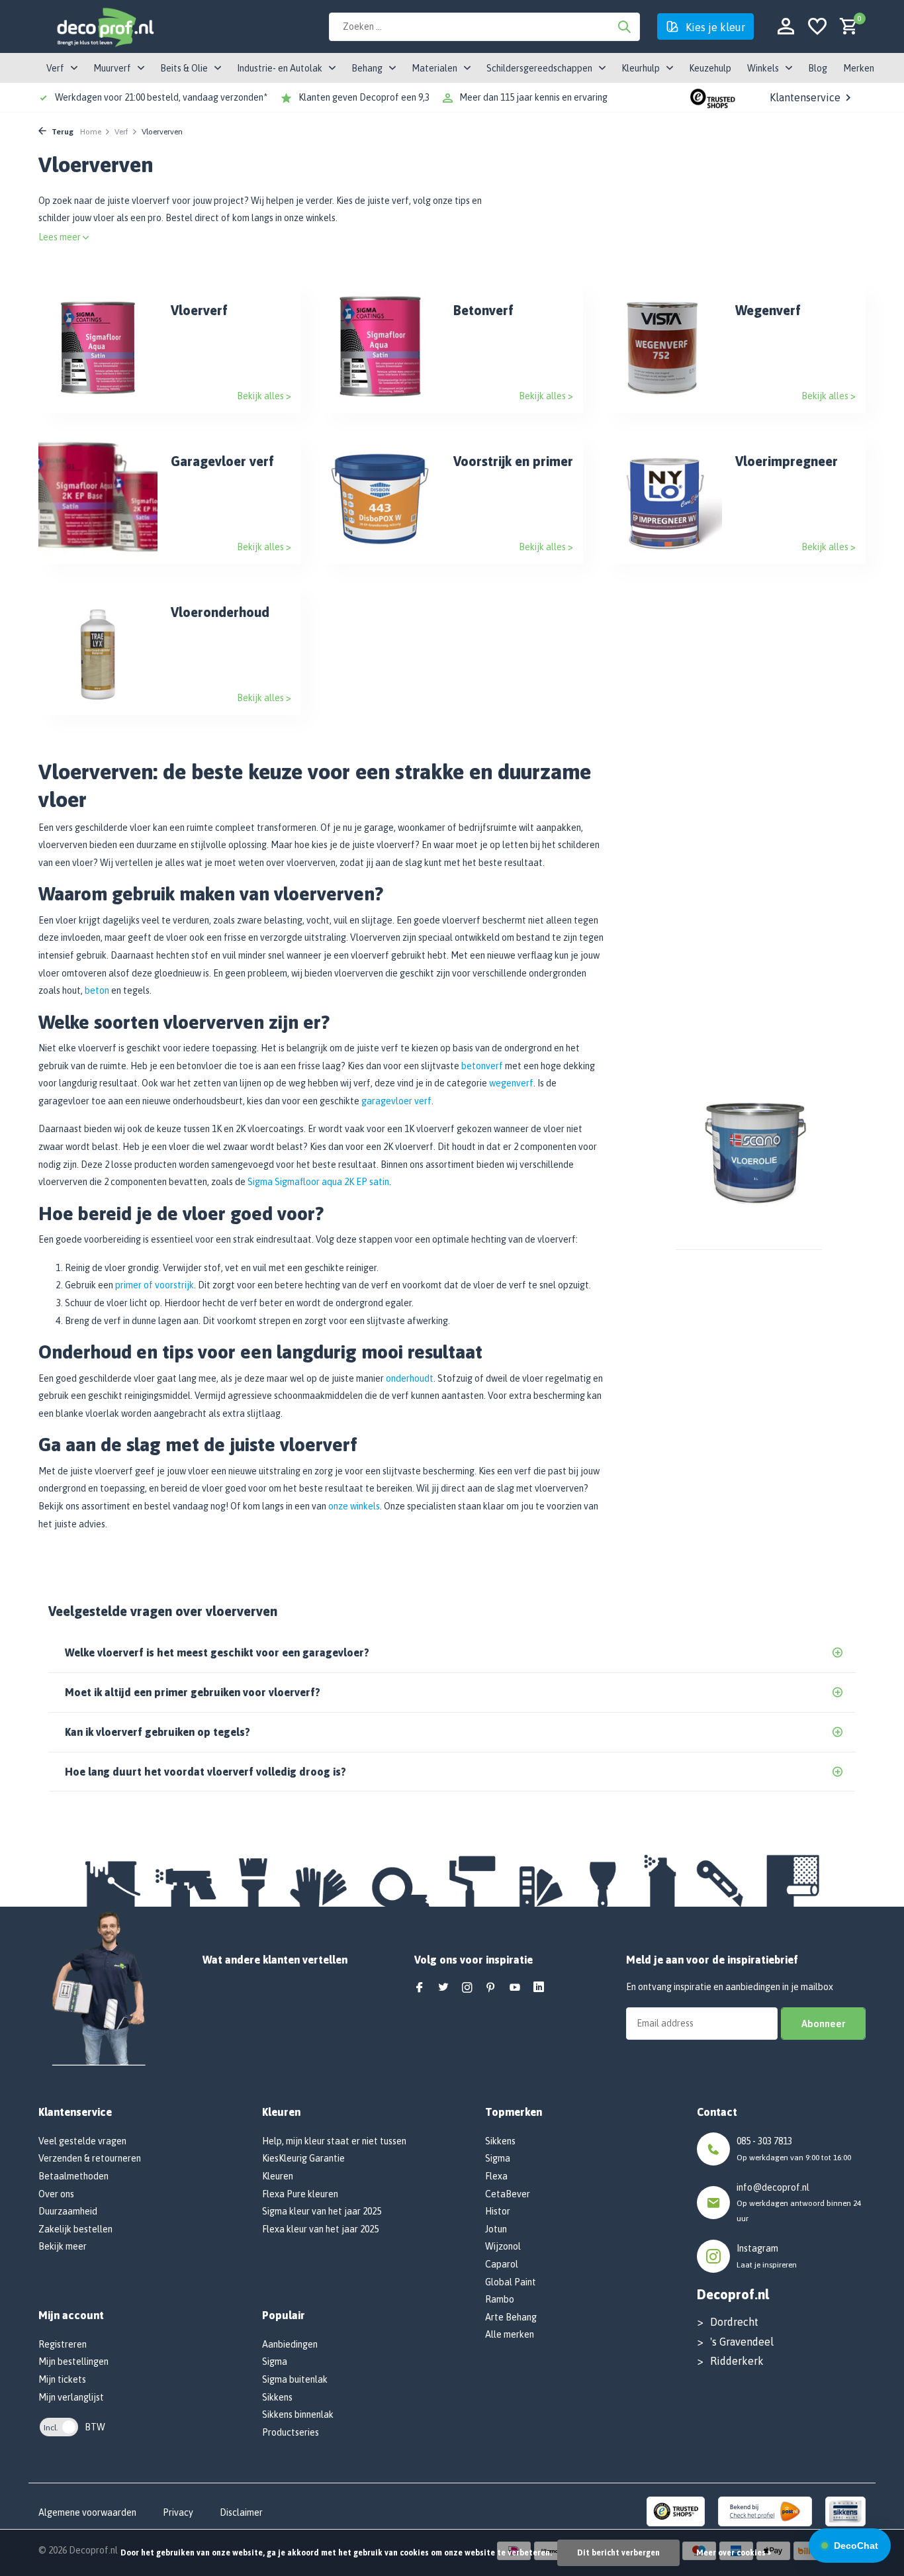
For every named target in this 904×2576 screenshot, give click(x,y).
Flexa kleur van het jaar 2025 (320, 2229)
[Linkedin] (539, 1988)
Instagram (757, 2248)
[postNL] (765, 2510)
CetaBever (508, 2194)
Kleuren (278, 2176)
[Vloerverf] (98, 347)
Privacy (178, 2512)
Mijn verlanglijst (71, 2397)
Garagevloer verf (222, 461)
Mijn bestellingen (73, 2361)
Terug (62, 132)
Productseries (291, 2432)
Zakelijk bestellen (75, 2229)
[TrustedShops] (676, 2510)
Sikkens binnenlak (298, 2414)
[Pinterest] (491, 1988)
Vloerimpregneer (787, 461)
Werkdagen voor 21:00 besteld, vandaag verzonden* (161, 97)
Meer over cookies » (734, 2553)
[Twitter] (443, 1988)
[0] (845, 27)
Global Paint (511, 2282)
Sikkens (277, 2397)
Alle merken (510, 2334)
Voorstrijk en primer (513, 461)
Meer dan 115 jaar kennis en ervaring (533, 97)
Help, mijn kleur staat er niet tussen (334, 2141)
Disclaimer (241, 2512)
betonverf (482, 1066)
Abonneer (823, 2024)
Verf (121, 132)
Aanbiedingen (290, 2344)
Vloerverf (199, 310)
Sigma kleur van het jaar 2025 (322, 2211)
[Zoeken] (624, 26)
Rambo (500, 2299)
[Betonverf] (381, 347)
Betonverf (483, 310)
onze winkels (354, 1506)
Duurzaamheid (68, 2211)
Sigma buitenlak (295, 2379)
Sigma (275, 2361)
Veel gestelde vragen (82, 2141)
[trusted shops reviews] (713, 97)
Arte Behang (511, 2317)
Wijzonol (503, 2246)
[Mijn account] (786, 27)
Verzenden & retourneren (90, 2158)
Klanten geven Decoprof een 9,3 (364, 97)
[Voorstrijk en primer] (381, 498)
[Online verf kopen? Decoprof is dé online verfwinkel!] (105, 26)
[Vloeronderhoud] (98, 649)
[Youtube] (515, 1988)
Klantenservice (805, 97)
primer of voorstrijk (155, 1285)
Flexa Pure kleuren (300, 2194)
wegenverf (511, 1083)
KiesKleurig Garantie (303, 2158)
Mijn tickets (62, 2379)
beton (97, 990)
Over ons (56, 2194)
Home (91, 132)
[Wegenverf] (662, 347)
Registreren (63, 2344)
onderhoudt (410, 1378)
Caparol (502, 2264)
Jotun (496, 2229)
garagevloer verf (396, 1101)
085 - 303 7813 (764, 2141)
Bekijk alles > (264, 396)
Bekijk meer (63, 2246)
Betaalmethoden (73, 2176)
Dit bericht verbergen (618, 2553)
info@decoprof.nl (773, 2187)
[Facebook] (420, 1988)
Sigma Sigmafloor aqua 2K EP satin (318, 1182)
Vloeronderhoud (220, 612)
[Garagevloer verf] (98, 498)
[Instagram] (467, 1988)
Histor (498, 2211)
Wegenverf (768, 310)
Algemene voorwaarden (87, 2512)
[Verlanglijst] (817, 27)
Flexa (496, 2176)
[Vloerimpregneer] (662, 498)
